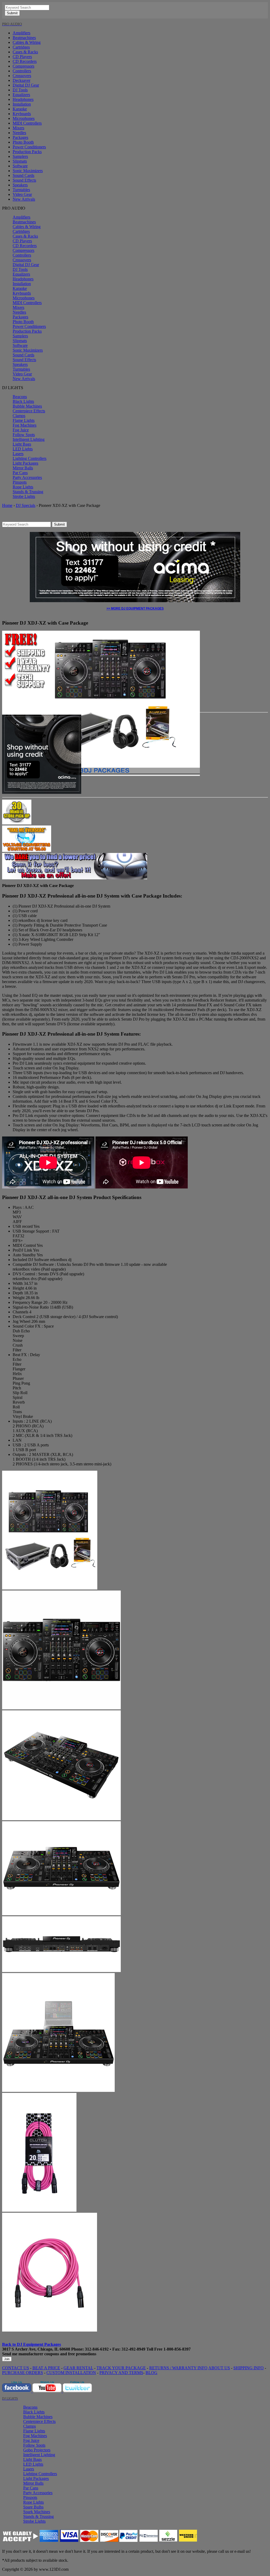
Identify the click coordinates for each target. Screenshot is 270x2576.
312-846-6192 (97, 2349)
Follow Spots (24, 435)
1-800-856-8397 (177, 2349)
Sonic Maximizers (28, 171)
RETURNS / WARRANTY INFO (178, 2368)
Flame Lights (24, 420)
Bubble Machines (27, 406)
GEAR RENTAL (78, 2368)
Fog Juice (21, 430)
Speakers (20, 185)
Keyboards (22, 114)
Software (20, 166)
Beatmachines (24, 38)
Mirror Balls (23, 468)
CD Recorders (25, 61)
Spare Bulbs (33, 2507)
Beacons (20, 397)
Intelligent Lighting (29, 439)
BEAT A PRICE (46, 2368)
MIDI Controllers (27, 123)
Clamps (19, 416)
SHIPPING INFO (249, 2368)
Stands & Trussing (28, 492)
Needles (19, 133)
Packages (20, 137)
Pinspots (20, 482)
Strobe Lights (24, 496)
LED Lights (23, 449)
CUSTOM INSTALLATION (71, 2373)
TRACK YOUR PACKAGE (121, 2368)
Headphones (23, 99)
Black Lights (23, 401)
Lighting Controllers (30, 458)
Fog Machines (25, 425)
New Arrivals (24, 199)
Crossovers (22, 76)
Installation (22, 104)
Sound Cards (23, 175)
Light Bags (22, 444)
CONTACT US (16, 2368)
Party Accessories (27, 477)
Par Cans (20, 473)
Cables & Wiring (27, 42)
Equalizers (21, 95)
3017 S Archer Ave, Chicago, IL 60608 (36, 2349)
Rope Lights (23, 487)
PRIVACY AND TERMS (121, 2373)
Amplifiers (21, 33)
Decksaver (21, 80)
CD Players (22, 57)
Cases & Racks (25, 52)
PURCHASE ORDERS (23, 2373)
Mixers (18, 128)
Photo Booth (23, 142)
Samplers (20, 156)
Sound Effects (24, 180)
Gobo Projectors (37, 2450)
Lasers (18, 454)
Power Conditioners (29, 147)
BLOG (151, 2373)
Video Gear (22, 194)
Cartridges (21, 47)
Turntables (21, 190)
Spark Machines (37, 2512)
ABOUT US (219, 2368)
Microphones (24, 118)
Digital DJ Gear (26, 85)
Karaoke (20, 109)
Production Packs (27, 152)
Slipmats (20, 161)
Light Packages (25, 463)
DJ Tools (20, 90)
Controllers (22, 71)
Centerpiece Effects (29, 411)
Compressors (23, 66)
